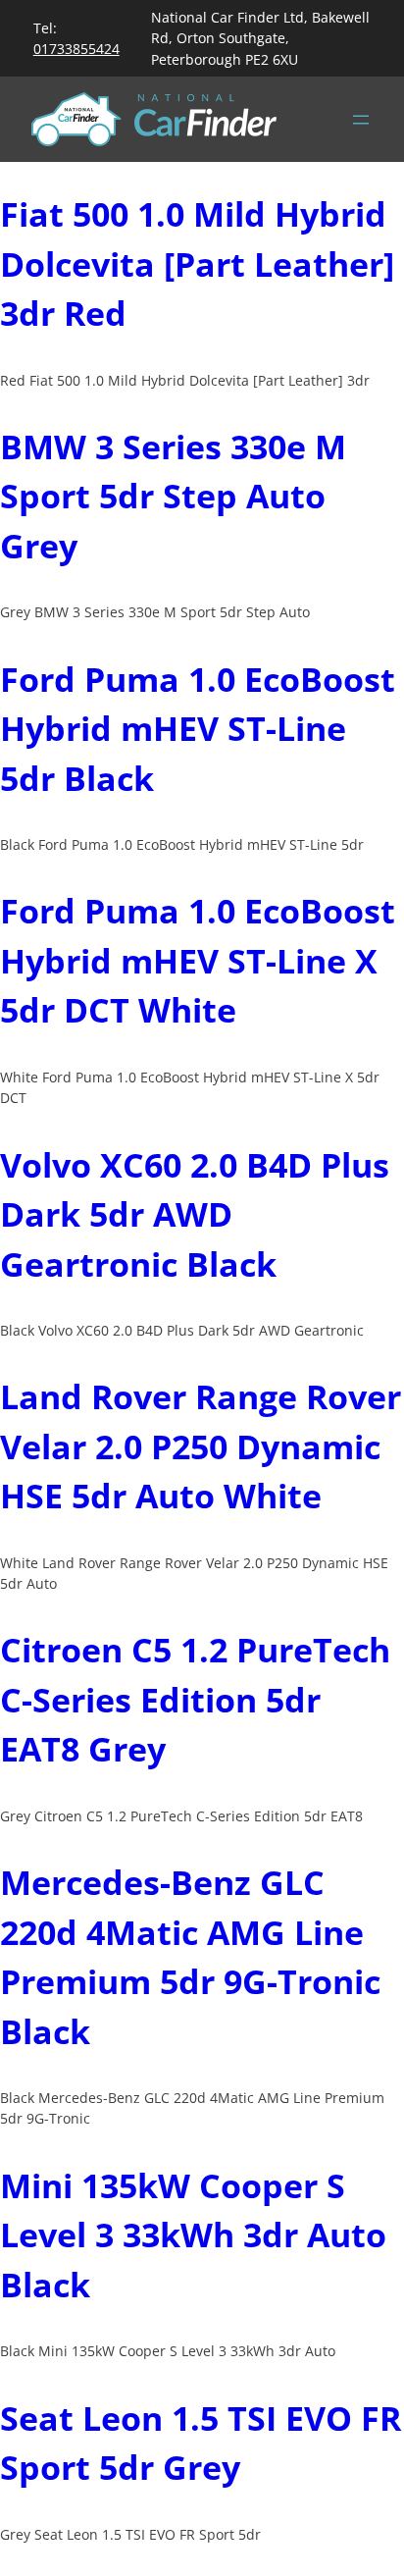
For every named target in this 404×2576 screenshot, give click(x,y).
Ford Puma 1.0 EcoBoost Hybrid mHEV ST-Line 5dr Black (198, 729)
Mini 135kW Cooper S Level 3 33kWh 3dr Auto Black (193, 2235)
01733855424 (76, 49)
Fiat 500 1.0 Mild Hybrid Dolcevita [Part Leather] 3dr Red (197, 263)
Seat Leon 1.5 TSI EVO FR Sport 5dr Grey (201, 2443)
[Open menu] (361, 120)
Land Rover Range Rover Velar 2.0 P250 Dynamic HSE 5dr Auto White (201, 1446)
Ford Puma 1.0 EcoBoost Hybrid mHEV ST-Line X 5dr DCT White (198, 960)
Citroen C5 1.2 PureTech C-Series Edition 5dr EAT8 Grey (195, 1699)
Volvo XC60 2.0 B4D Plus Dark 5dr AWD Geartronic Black (195, 1214)
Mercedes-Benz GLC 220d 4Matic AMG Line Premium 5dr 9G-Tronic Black (190, 1957)
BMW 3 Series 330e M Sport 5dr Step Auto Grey (173, 496)
